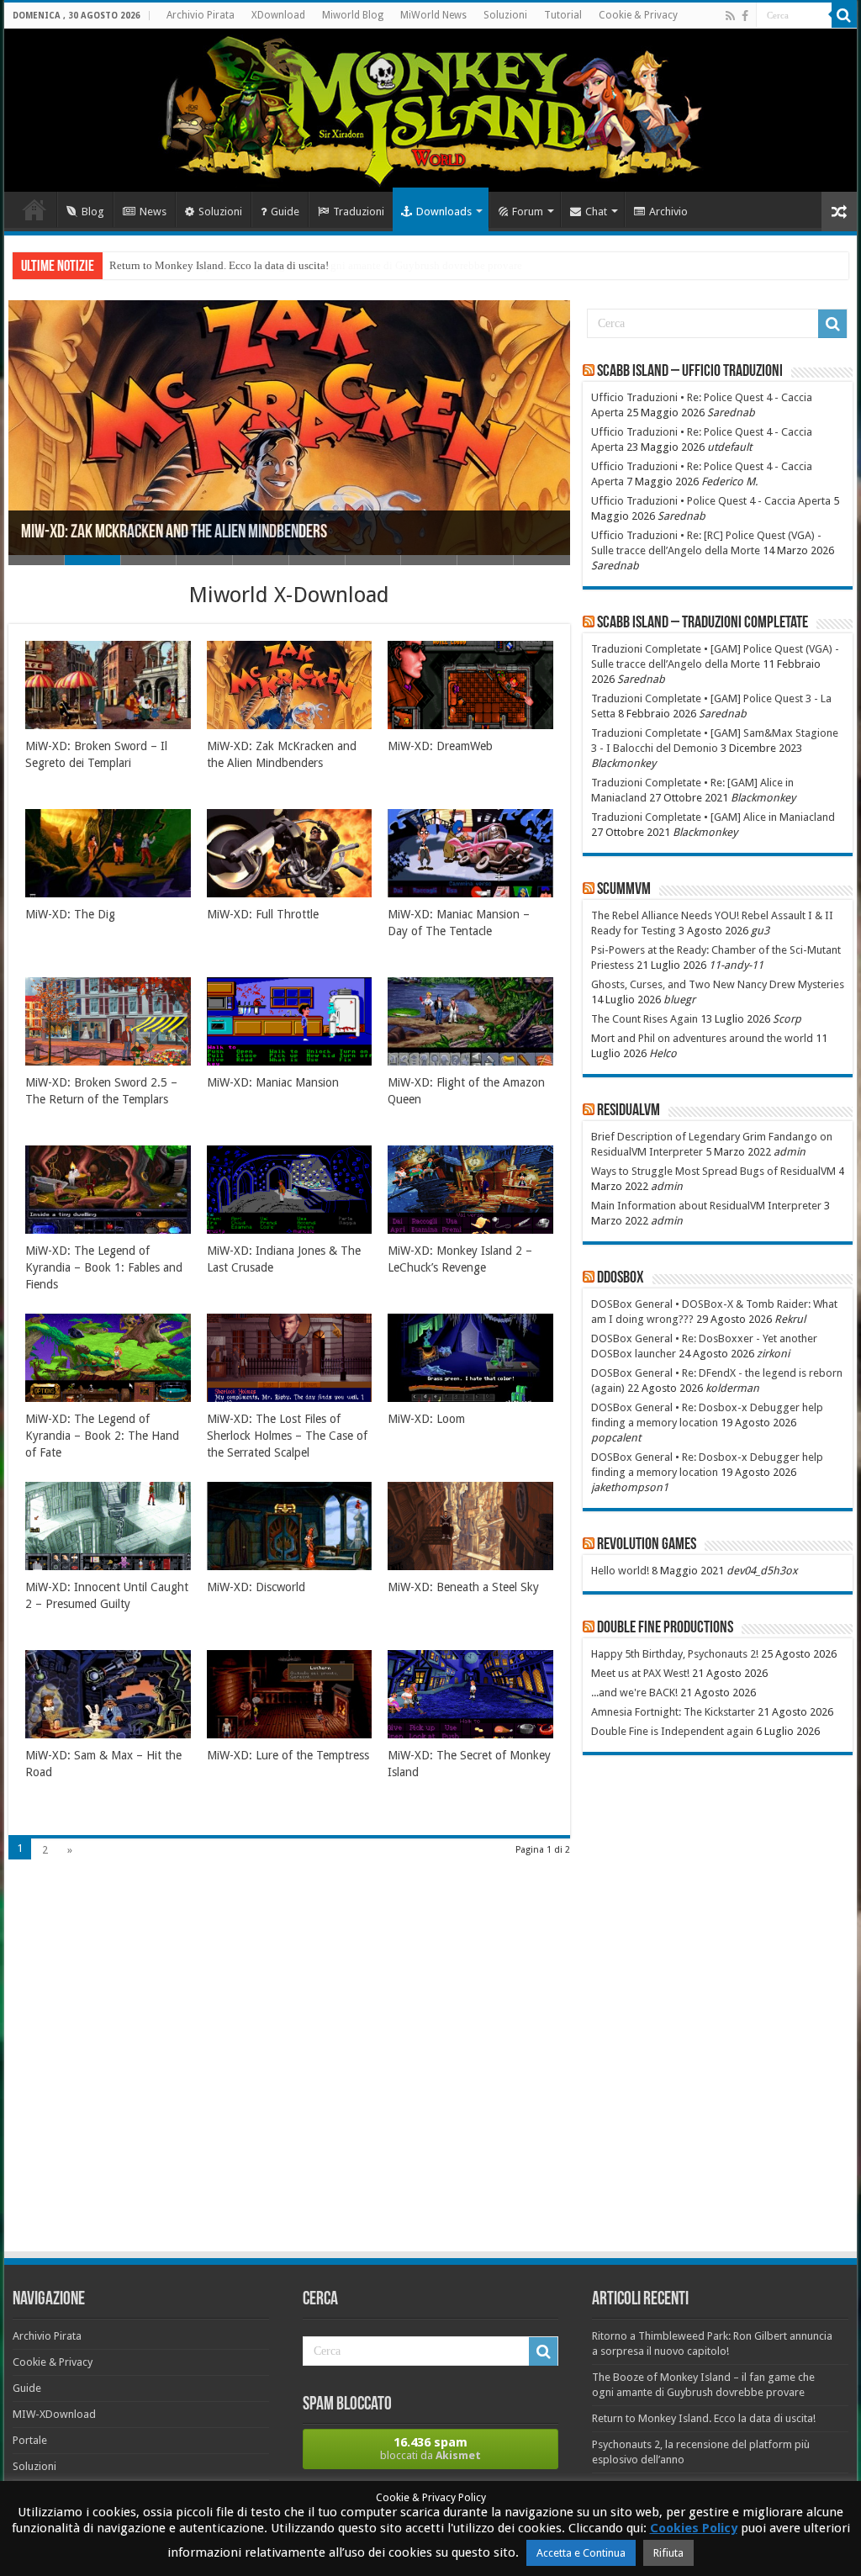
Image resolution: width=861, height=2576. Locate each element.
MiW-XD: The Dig (70, 914)
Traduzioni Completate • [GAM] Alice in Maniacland (713, 817)
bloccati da (430, 2448)
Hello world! (620, 1571)
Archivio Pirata (201, 15)
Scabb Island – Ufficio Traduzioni (690, 372)
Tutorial (563, 15)
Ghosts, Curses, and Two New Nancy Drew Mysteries (718, 984)
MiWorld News (433, 15)
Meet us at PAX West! (640, 1673)
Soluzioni (505, 15)
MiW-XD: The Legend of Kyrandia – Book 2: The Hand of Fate (102, 1436)
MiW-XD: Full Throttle (263, 914)
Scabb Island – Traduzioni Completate (703, 623)
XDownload (278, 15)
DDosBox (621, 1278)
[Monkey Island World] (430, 110)
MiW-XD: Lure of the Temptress (288, 1755)
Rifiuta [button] (668, 2553)
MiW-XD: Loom (426, 1419)
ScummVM (624, 890)
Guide (285, 212)
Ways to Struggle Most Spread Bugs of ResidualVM (713, 1171)
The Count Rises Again (644, 1019)
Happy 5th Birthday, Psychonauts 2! (675, 1654)
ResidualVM (629, 1111)
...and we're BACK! (634, 1693)
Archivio (668, 212)
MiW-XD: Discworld (256, 1587)
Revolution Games (647, 1545)
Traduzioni (359, 212)
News (153, 212)
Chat (596, 212)
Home (34, 209)
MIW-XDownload (54, 2414)
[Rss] (730, 16)
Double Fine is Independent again (672, 1731)
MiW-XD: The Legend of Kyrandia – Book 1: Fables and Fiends (104, 1267)
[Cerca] (844, 15)
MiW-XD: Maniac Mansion (273, 1082)
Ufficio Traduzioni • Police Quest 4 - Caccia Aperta (711, 501)
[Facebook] (745, 16)
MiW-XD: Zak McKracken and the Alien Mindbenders (174, 533)
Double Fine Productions (665, 1628)
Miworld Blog (353, 15)
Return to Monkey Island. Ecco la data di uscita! (219, 265)
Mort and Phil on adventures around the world (702, 1038)
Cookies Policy (694, 2528)
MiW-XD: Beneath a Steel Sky (463, 1587)
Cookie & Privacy (638, 15)
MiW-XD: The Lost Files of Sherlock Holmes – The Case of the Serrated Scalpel (287, 1436)
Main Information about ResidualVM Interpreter (706, 1206)
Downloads (444, 212)
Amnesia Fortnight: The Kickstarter (673, 1712)
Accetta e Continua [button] (581, 2553)
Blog (93, 212)
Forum (528, 212)
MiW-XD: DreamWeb (440, 746)
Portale (30, 2440)
